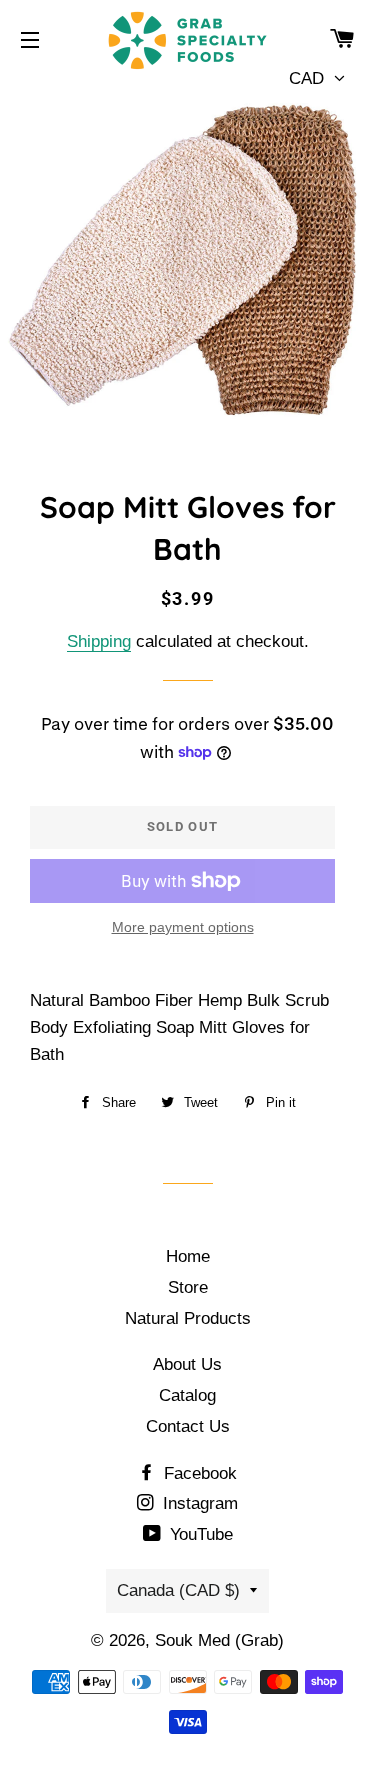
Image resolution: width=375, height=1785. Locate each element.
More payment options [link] (183, 927)
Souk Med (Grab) (219, 1640)
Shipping (99, 641)
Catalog (187, 1395)
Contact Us (188, 1426)
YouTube (199, 1534)
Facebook (198, 1473)
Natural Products (188, 1318)
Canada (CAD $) (178, 1590)
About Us (187, 1364)
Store (188, 1287)
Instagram (198, 1503)
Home (188, 1256)
